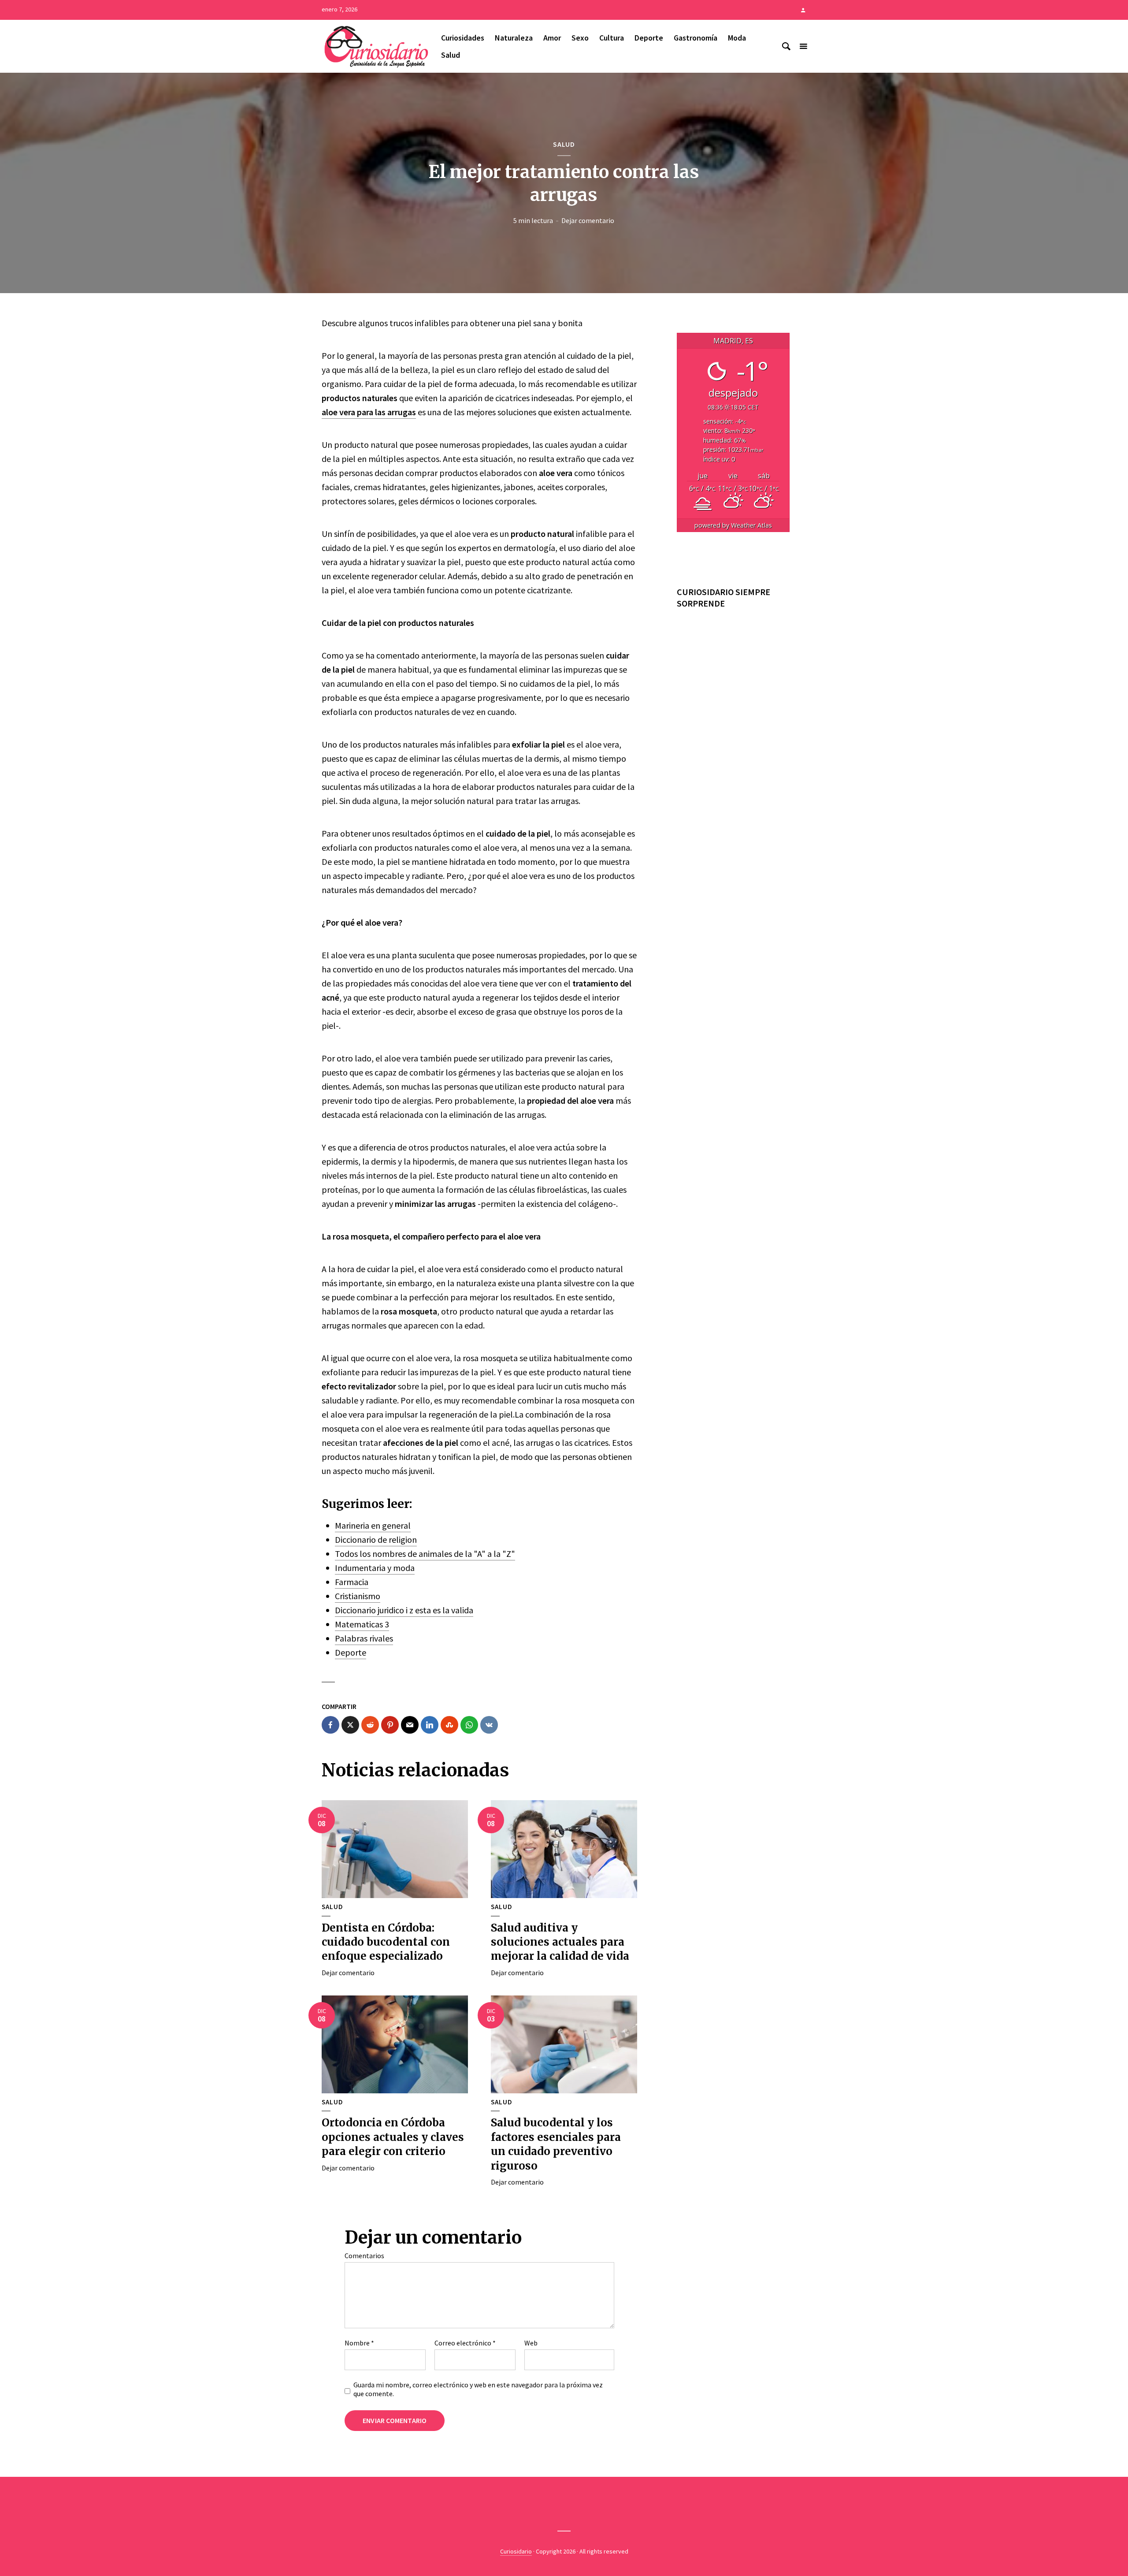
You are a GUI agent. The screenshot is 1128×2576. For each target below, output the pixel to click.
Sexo (580, 38)
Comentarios (364, 2256)
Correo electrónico (465, 2343)
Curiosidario (516, 2551)
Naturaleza (514, 38)
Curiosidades (463, 38)
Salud (451, 55)
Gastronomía (696, 38)
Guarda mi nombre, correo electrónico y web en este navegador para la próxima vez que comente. (478, 2389)
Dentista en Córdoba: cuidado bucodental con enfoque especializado (386, 1942)
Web (531, 2343)
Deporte (649, 38)
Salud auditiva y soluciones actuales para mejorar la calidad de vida (560, 1942)
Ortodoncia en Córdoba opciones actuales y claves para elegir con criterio (393, 2137)
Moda (737, 38)
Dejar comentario (588, 220)
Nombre (359, 2343)
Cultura (612, 38)
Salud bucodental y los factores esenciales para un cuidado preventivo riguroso (556, 2144)
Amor (552, 38)
